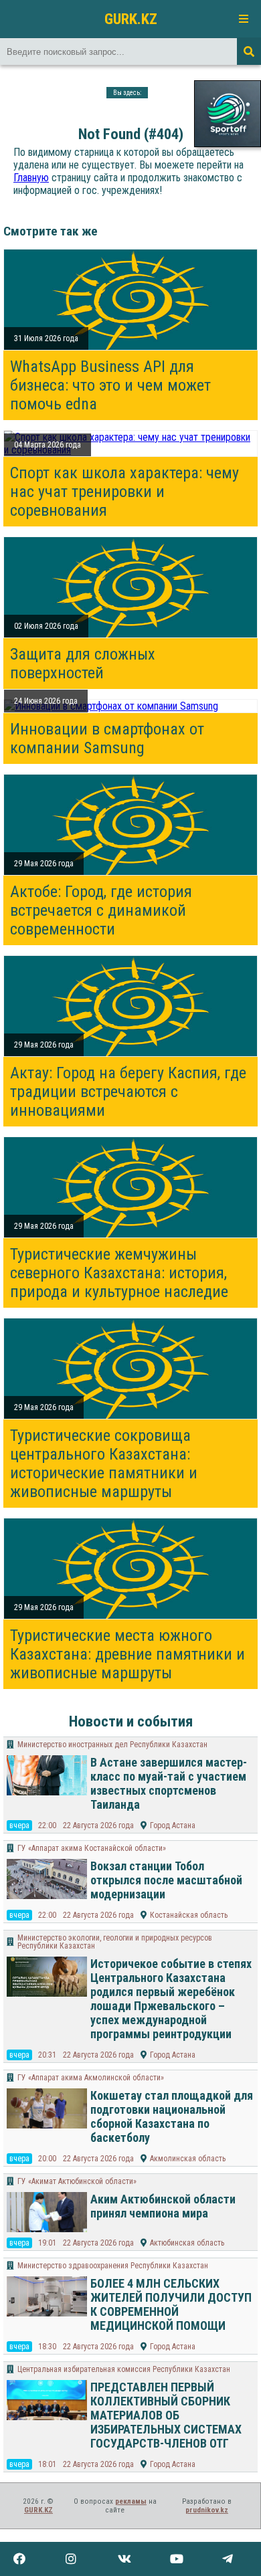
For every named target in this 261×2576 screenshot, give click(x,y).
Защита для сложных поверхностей (83, 664)
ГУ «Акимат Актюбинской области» (77, 2181)
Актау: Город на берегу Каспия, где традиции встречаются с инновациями (128, 1092)
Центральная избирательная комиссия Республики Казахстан (124, 2369)
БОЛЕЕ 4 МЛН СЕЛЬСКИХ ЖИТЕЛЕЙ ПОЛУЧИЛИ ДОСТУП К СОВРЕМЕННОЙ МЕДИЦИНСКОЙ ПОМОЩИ (171, 2304)
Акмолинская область (188, 2159)
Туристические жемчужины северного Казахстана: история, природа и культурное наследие (119, 1273)
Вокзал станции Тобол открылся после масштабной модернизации (166, 1880)
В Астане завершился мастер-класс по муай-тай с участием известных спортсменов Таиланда (169, 1783)
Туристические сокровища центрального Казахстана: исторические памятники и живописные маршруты (104, 1464)
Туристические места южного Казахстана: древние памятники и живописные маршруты (127, 1654)
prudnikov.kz (207, 2510)
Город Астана (173, 1825)
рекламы (131, 2501)
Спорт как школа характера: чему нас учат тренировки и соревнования (124, 492)
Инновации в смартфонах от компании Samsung (107, 738)
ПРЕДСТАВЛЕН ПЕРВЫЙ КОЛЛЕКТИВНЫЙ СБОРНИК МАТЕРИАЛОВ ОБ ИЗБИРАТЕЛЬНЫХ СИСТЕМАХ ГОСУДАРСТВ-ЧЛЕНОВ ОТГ (166, 2415)
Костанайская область (189, 1915)
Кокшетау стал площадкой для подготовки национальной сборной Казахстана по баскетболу (172, 2116)
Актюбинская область (187, 2243)
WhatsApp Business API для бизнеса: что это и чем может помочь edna (110, 385)
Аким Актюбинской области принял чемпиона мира (163, 2206)
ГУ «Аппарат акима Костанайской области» (92, 1848)
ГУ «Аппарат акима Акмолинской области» (91, 2078)
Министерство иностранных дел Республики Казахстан (112, 1745)
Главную (31, 178)
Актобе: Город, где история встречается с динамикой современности (101, 910)
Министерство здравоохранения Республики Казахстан (113, 2266)
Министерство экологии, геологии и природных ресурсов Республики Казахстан (115, 1942)
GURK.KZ (131, 19)
